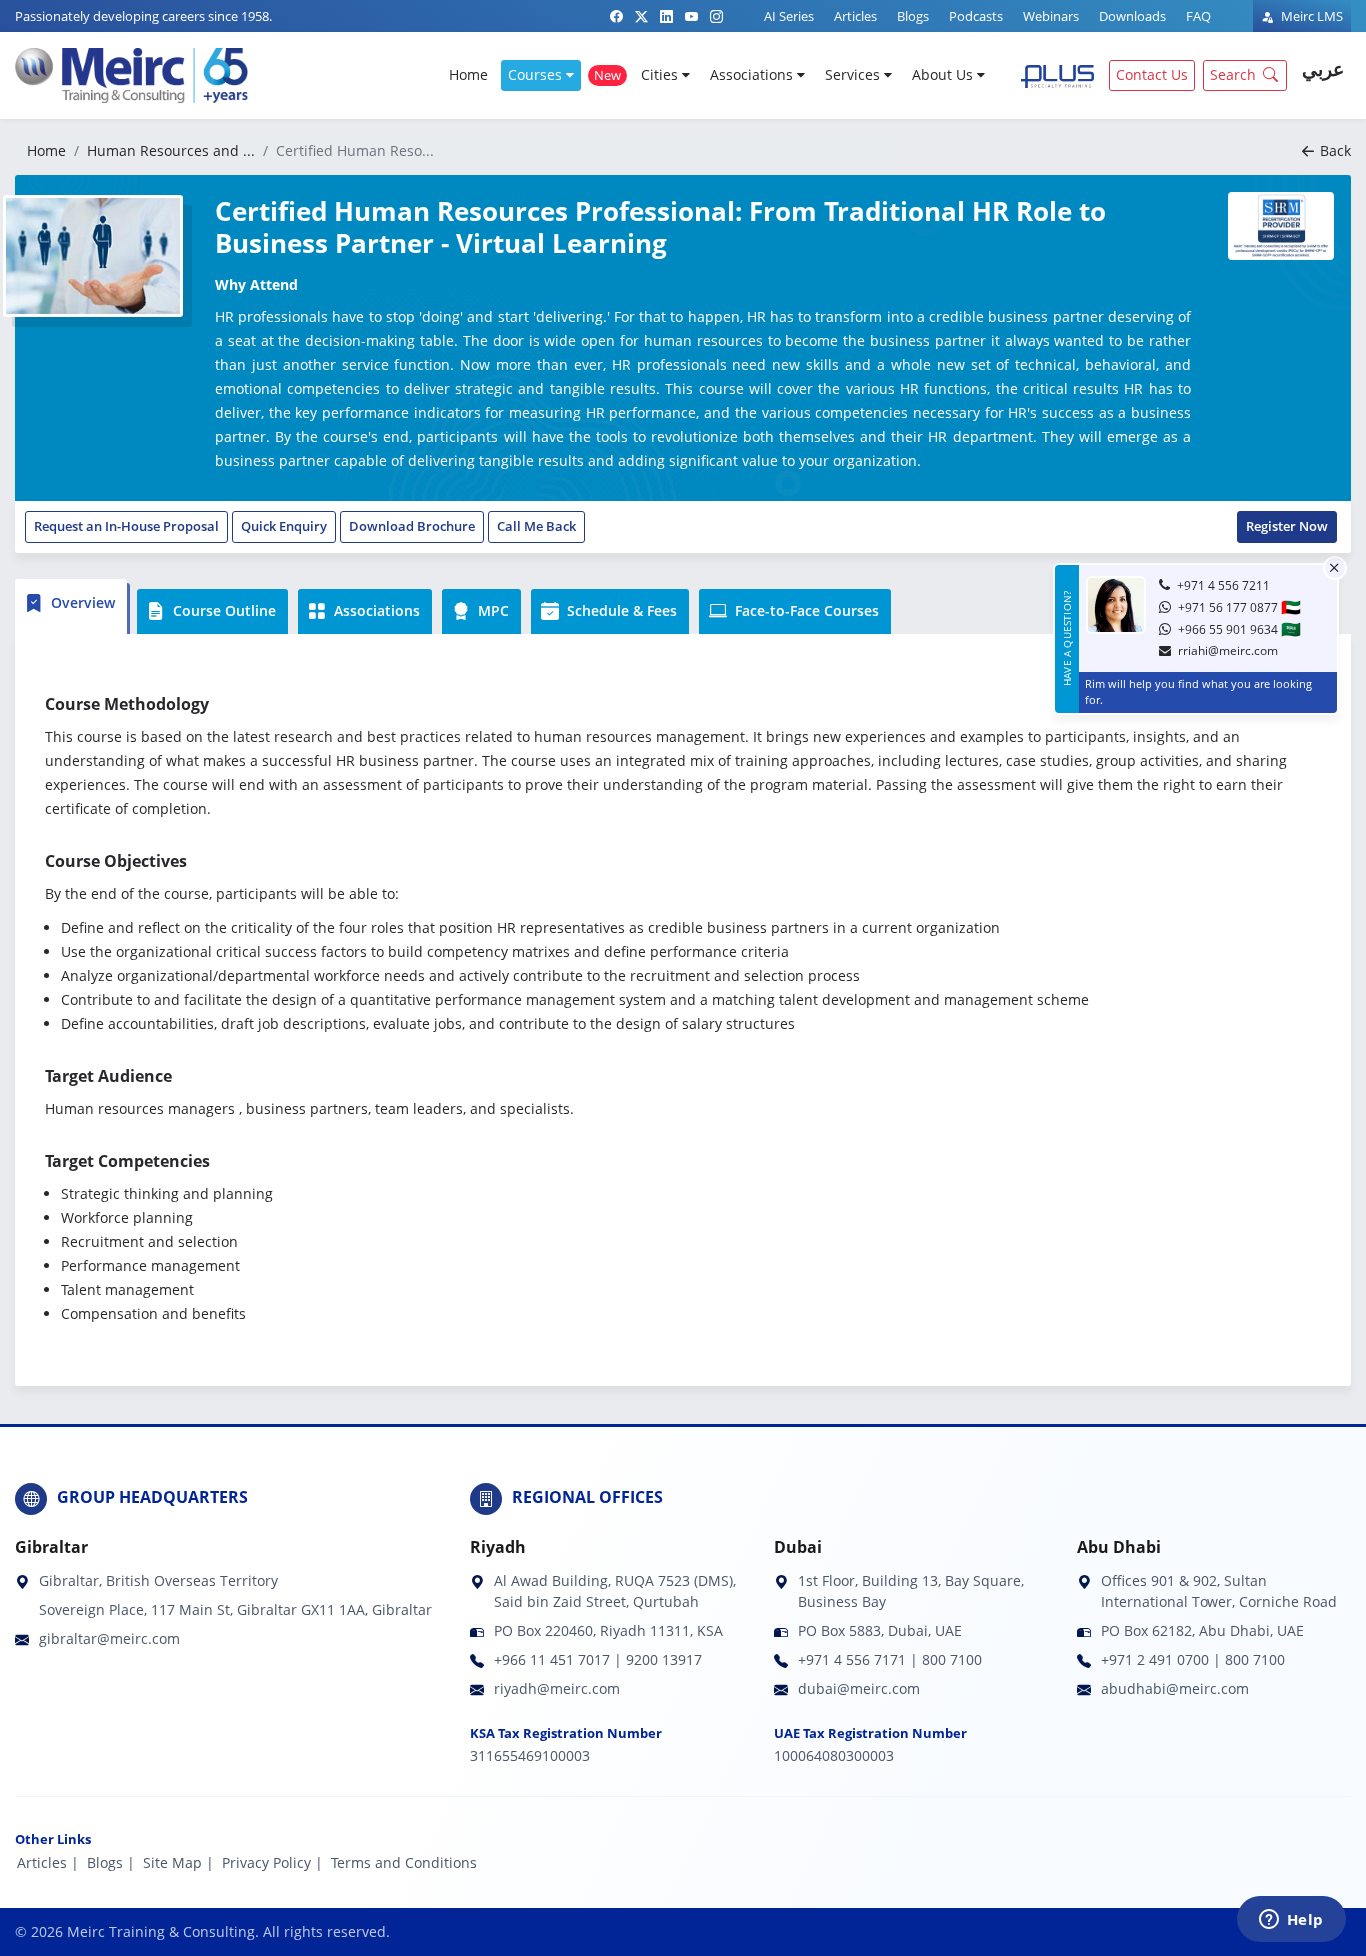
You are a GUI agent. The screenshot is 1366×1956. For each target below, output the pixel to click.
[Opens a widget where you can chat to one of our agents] (1291, 1921)
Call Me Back (536, 526)
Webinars (1051, 16)
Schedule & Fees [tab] (620, 610)
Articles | (48, 1862)
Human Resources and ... (171, 150)
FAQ (1198, 16)
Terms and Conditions (404, 1862)
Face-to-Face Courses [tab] (805, 610)
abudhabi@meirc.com (1175, 1688)
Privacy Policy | (272, 1862)
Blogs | (111, 1862)
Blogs (913, 16)
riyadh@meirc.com (557, 1688)
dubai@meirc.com (859, 1688)
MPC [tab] (491, 610)
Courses (537, 74)
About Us (944, 74)
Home (468, 74)
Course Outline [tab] (222, 610)
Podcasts (976, 16)
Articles (855, 16)
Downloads (1132, 16)
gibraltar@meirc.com (109, 1638)
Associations (753, 74)
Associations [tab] (375, 610)
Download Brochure (412, 526)
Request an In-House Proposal (126, 526)
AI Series (789, 16)
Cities (661, 74)
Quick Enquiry (284, 526)
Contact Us (1152, 74)
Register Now (1287, 526)
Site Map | (178, 1862)
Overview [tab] (81, 602)
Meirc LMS (1310, 16)
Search (1233, 74)
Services (854, 74)
